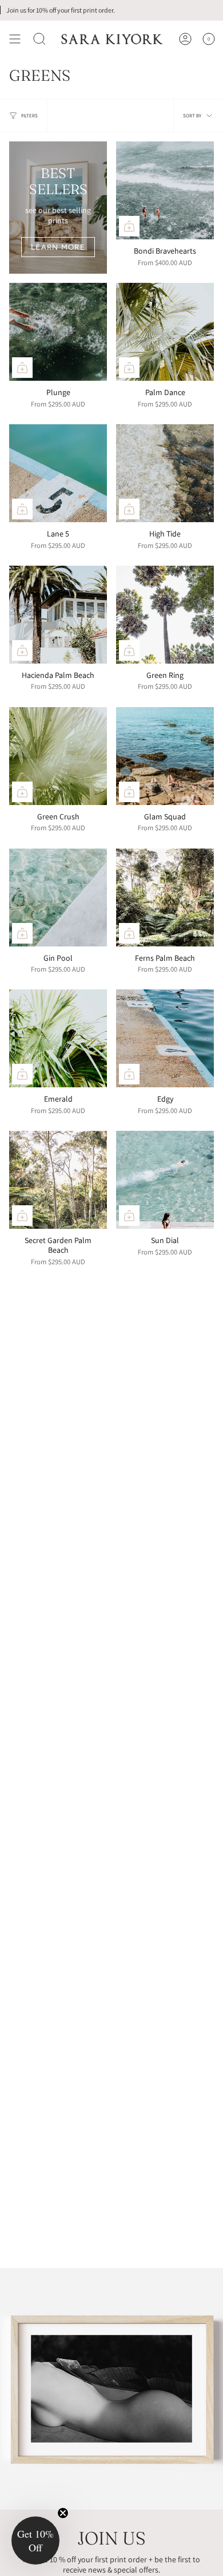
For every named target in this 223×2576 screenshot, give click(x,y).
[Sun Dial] (165, 1180)
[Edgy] (165, 1038)
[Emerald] (58, 1038)
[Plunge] (58, 332)
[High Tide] (165, 473)
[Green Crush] (58, 756)
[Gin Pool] (58, 898)
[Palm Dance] (165, 332)
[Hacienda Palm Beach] (58, 615)
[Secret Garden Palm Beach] (58, 1180)
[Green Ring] (165, 615)
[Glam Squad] (165, 756)
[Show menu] (15, 39)
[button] (39, 39)
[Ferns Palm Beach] (165, 898)
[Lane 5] (58, 473)
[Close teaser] (63, 2513)
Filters (29, 116)
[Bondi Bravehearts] (165, 190)
